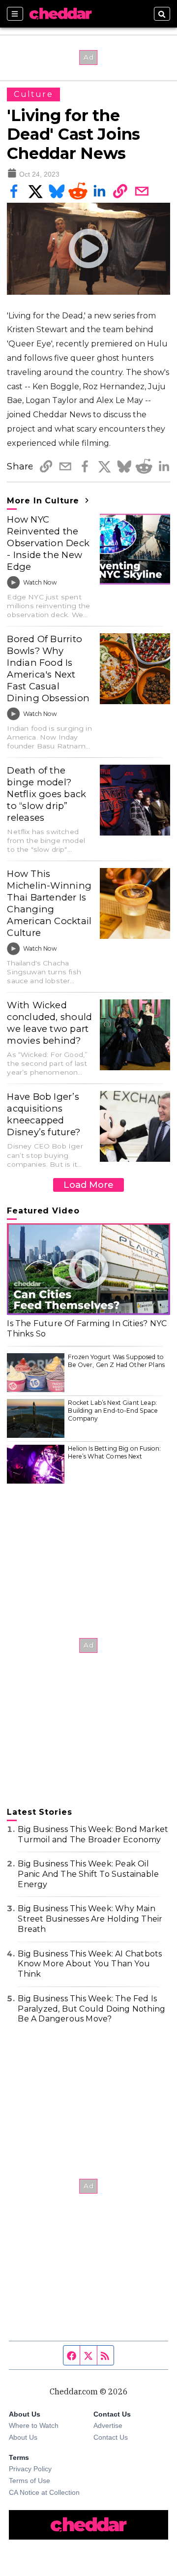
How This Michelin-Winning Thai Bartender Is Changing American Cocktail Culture (49, 903)
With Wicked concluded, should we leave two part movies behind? (49, 1023)
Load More (88, 1185)
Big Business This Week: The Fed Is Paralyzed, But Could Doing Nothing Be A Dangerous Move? (91, 2009)
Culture (33, 94)
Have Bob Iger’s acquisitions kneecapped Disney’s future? (44, 1114)
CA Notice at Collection (44, 2492)
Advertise (108, 2425)
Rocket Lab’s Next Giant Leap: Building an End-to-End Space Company (113, 1410)
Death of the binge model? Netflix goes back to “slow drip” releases (46, 794)
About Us (23, 2437)
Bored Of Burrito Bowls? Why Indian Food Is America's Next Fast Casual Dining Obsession (48, 668)
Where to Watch (34, 2425)
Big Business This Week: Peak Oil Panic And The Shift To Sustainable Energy (88, 1874)
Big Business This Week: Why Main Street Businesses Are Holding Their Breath (90, 1919)
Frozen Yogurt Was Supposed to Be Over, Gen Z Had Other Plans (116, 1361)
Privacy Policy (30, 2469)
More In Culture (44, 501)
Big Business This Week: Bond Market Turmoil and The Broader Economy (93, 1834)
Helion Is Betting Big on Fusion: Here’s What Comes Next (114, 1452)
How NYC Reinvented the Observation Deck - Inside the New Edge (48, 543)
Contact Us (111, 2437)
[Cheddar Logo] (60, 14)
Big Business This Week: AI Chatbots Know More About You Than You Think (90, 1964)
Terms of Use (29, 2481)
